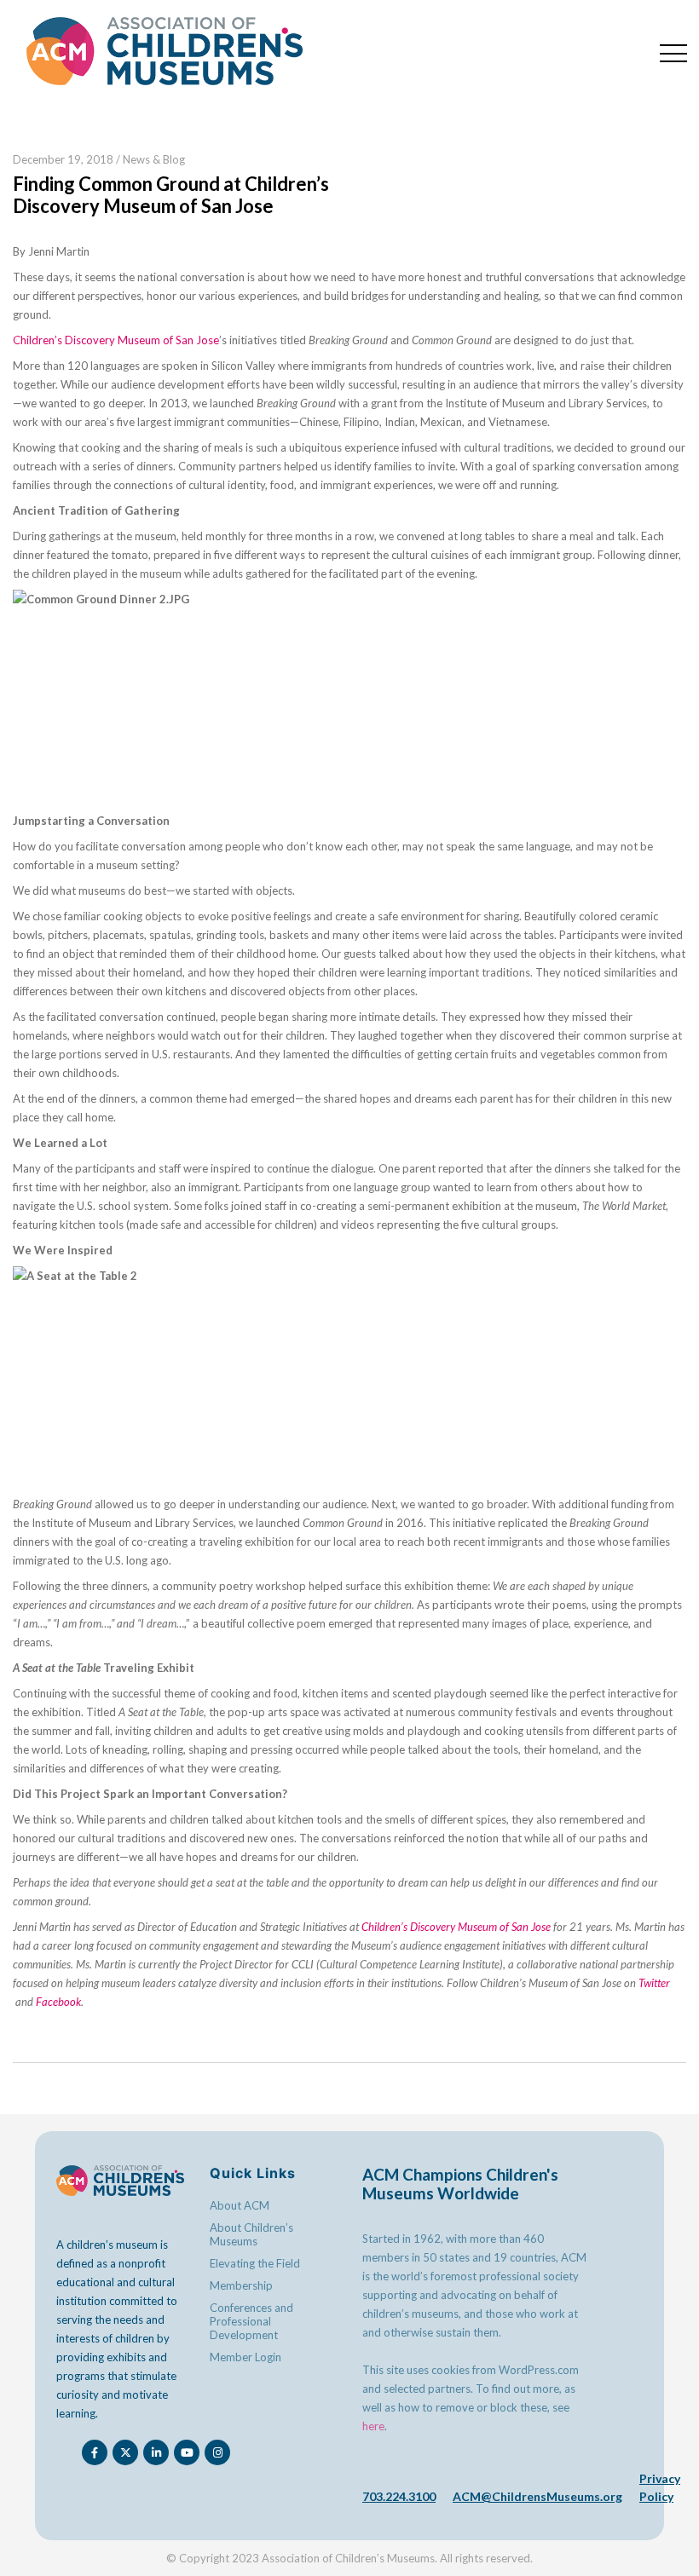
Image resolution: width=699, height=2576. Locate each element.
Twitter (654, 1983)
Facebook (58, 2002)
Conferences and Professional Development (251, 2321)
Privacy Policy (660, 2487)
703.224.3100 (399, 2496)
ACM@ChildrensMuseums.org (537, 2496)
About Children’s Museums (251, 2234)
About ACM (240, 2205)
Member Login (246, 2357)
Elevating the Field (255, 2263)
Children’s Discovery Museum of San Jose (116, 340)
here (373, 2426)
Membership (241, 2285)
